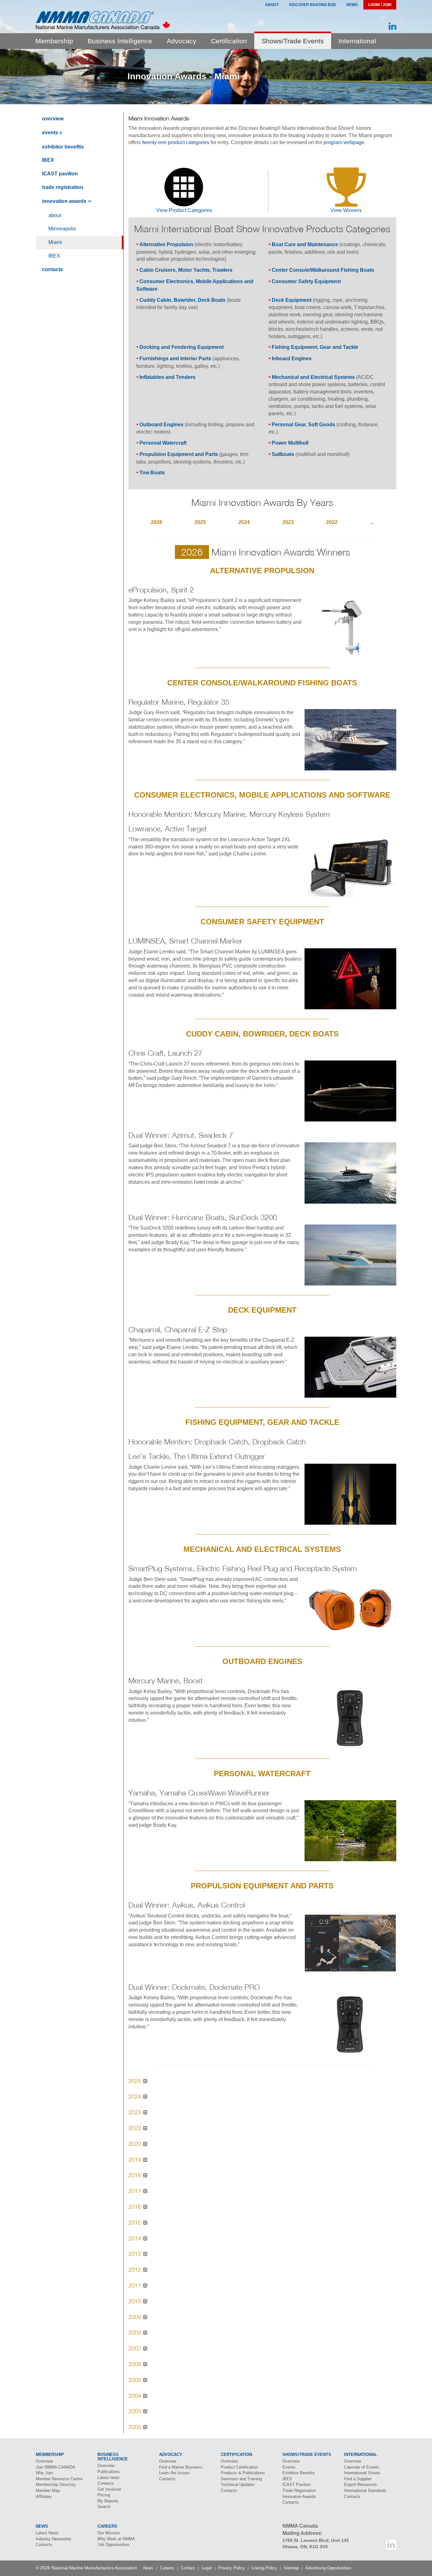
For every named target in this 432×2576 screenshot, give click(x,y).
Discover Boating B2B (312, 5)
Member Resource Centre (59, 2479)
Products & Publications (243, 2473)
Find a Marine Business (181, 2467)
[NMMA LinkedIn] (392, 26)
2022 (332, 522)
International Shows (362, 2473)
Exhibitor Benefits (63, 147)
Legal (207, 2568)
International (357, 41)
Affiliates (44, 2497)
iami (55, 242)
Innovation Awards (64, 201)
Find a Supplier (358, 2479)
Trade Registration (63, 187)
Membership (54, 41)
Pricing (104, 2495)
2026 (157, 522)
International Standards (365, 2491)
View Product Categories (184, 210)
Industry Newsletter (53, 2539)
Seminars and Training (241, 2479)
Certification (229, 41)
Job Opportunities (114, 2545)
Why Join (44, 2473)
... (372, 522)
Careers (167, 2568)
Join (56, 2467)
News (352, 5)
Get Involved (109, 2489)
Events (50, 133)
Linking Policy (264, 2568)
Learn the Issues (174, 2473)
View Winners (346, 210)
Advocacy (182, 41)
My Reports (108, 2501)
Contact (188, 2568)
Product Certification (239, 2467)
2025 (200, 522)
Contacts (52, 269)
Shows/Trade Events (293, 41)
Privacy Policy (231, 2568)
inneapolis (62, 229)
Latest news (108, 2478)
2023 (288, 522)
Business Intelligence (120, 41)
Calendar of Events (362, 2467)
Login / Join (380, 5)
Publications (109, 2472)
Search (104, 2507)
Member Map (48, 2491)
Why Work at (116, 2539)
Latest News (47, 2533)
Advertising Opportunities (328, 2568)
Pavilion (60, 174)
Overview (53, 119)
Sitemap (291, 2568)
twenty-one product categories (176, 142)
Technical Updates (238, 2485)
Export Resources (361, 2485)
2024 (244, 522)
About (272, 5)
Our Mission (108, 2533)
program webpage (344, 142)
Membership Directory (56, 2485)
